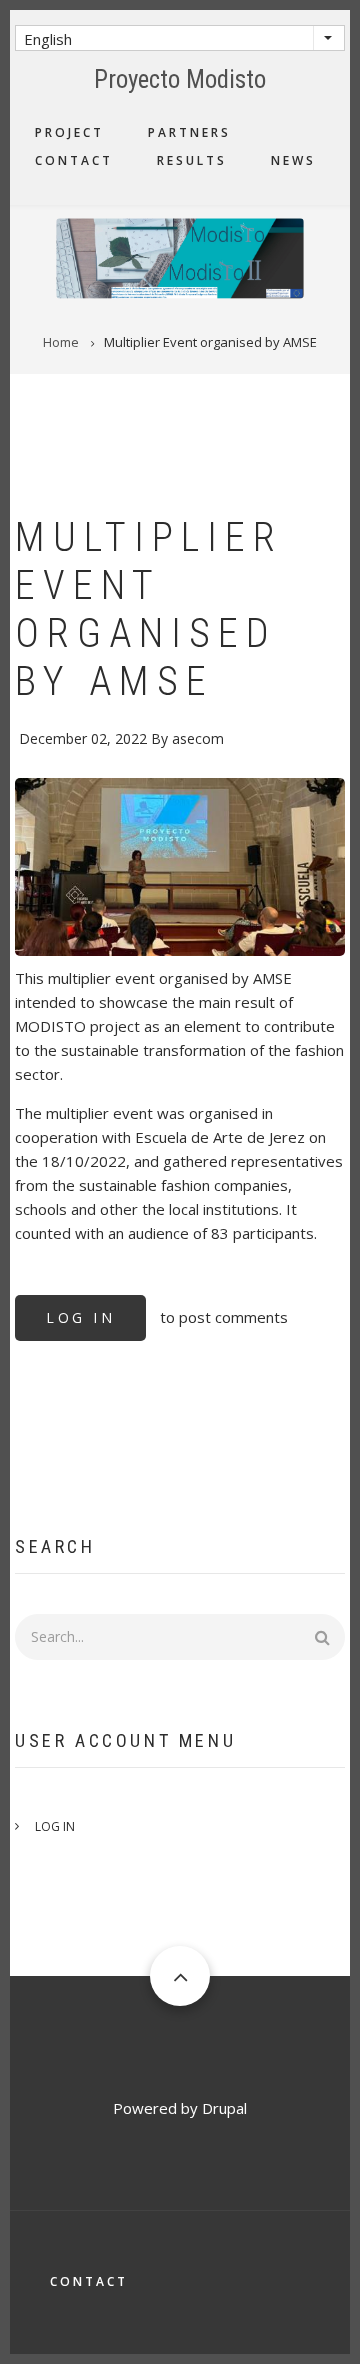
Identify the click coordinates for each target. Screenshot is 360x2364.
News (293, 160)
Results (192, 160)
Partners (189, 132)
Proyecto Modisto (180, 79)
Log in (80, 1317)
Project (69, 132)
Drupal (224, 2108)
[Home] (179, 256)
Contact (74, 160)
